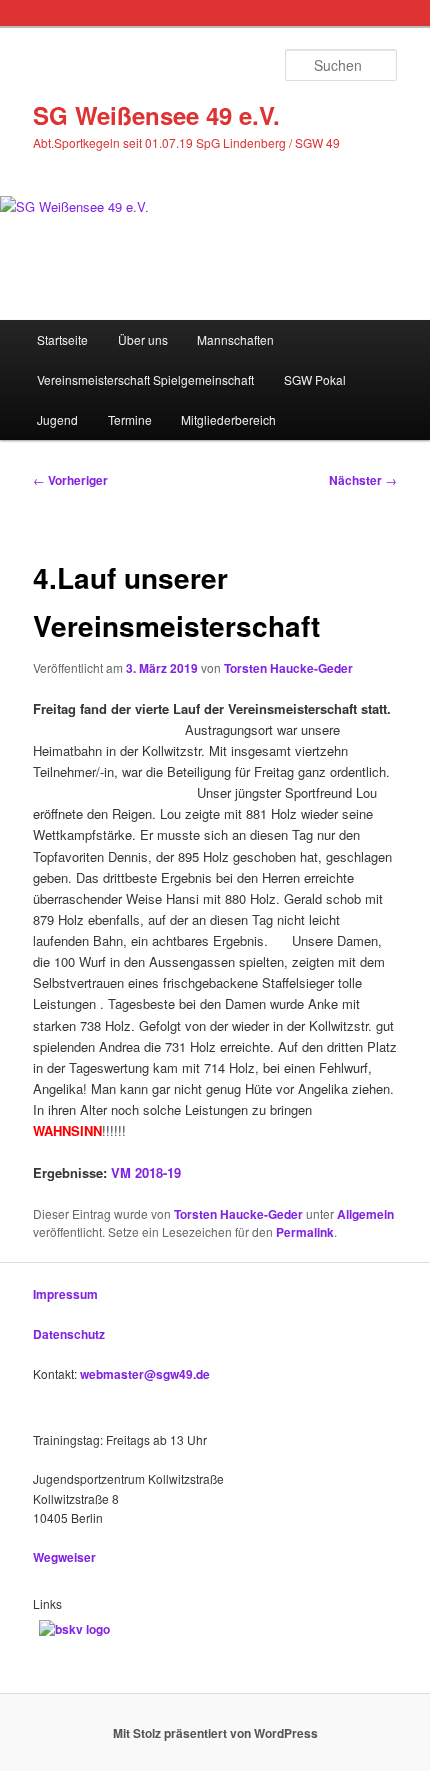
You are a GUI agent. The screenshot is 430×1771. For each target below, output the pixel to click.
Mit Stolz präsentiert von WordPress (215, 1733)
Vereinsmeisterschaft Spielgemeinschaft (145, 379)
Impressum (65, 1294)
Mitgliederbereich (228, 419)
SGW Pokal (315, 379)
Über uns (143, 339)
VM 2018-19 (146, 1172)
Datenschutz (69, 1334)
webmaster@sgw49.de (145, 1374)
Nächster (363, 480)
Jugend (57, 419)
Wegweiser (64, 1557)
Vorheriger (70, 480)
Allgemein (365, 1214)
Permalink (305, 1232)
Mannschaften (235, 339)
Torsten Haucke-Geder (288, 668)
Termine (130, 419)
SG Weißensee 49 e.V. (156, 115)
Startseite (62, 339)
